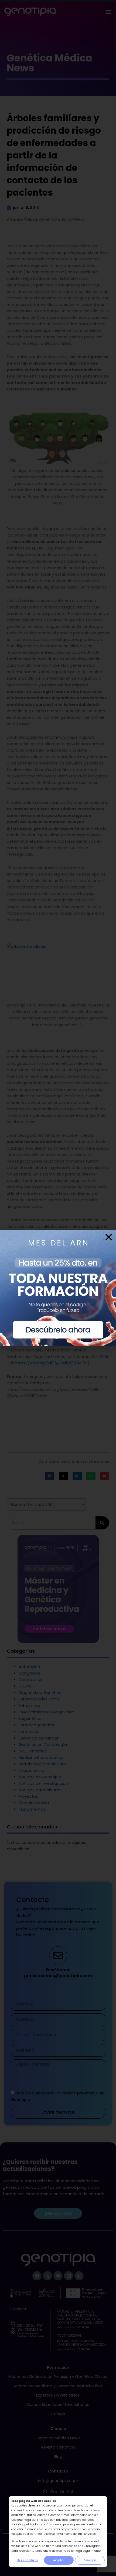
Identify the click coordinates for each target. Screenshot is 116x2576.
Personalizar (28, 2560)
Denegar (90, 2560)
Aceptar (59, 2560)
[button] (109, 1237)
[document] (58, 1288)
